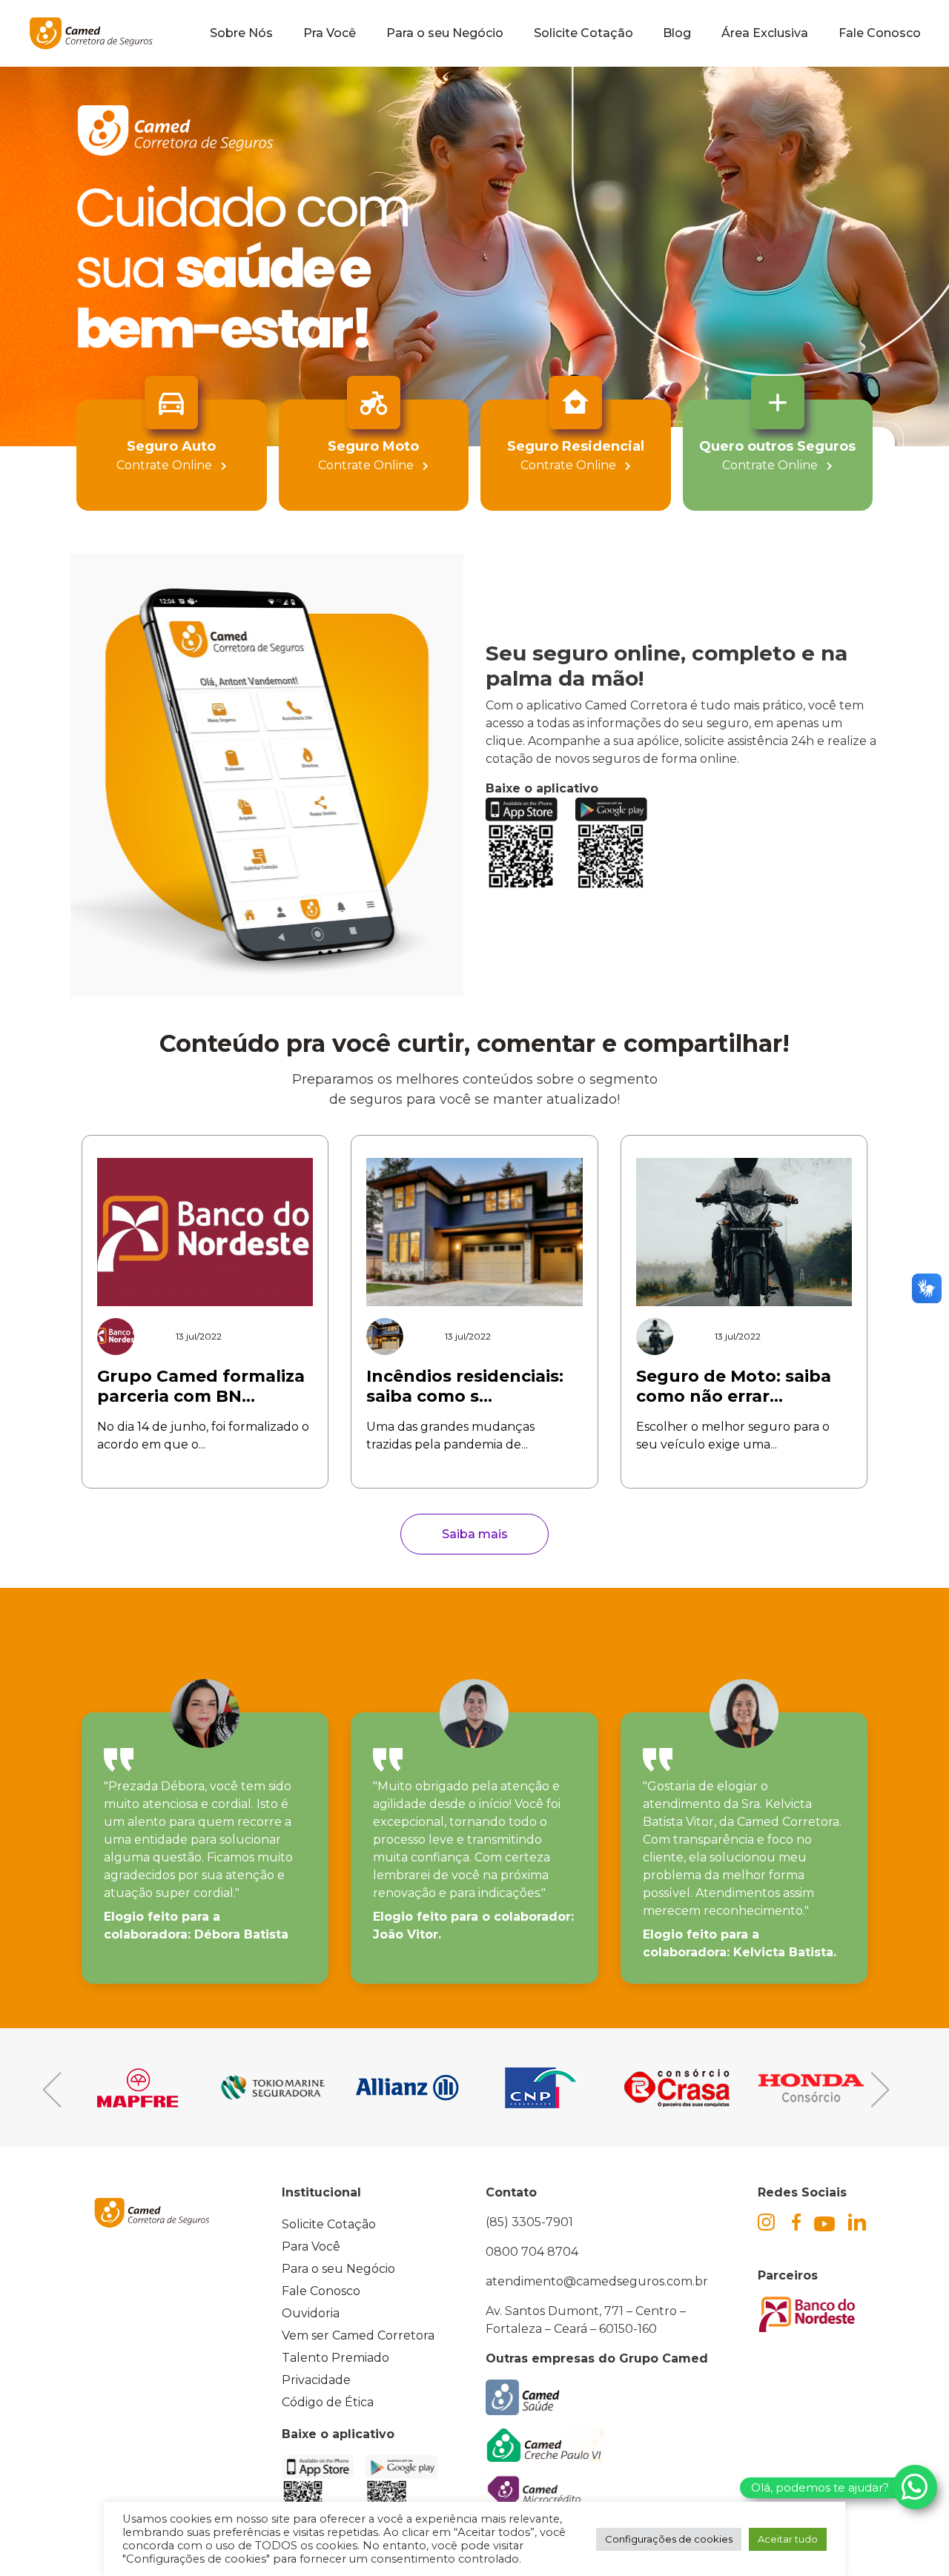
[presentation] (163, 2090)
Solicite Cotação (583, 33)
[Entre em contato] (915, 2487)
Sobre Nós (241, 33)
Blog (677, 33)
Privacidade (316, 2380)
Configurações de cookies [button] (669, 2539)
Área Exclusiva (765, 33)
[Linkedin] (859, 2222)
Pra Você (330, 33)
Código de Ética (328, 2402)
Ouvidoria (311, 2313)
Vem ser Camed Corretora (358, 2335)
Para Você (311, 2246)
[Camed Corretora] (91, 33)
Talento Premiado (335, 2358)
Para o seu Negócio (445, 33)
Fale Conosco (880, 33)
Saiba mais (475, 1534)
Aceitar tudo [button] (788, 2539)
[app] (530, 844)
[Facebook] (803, 2222)
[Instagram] (775, 2230)
